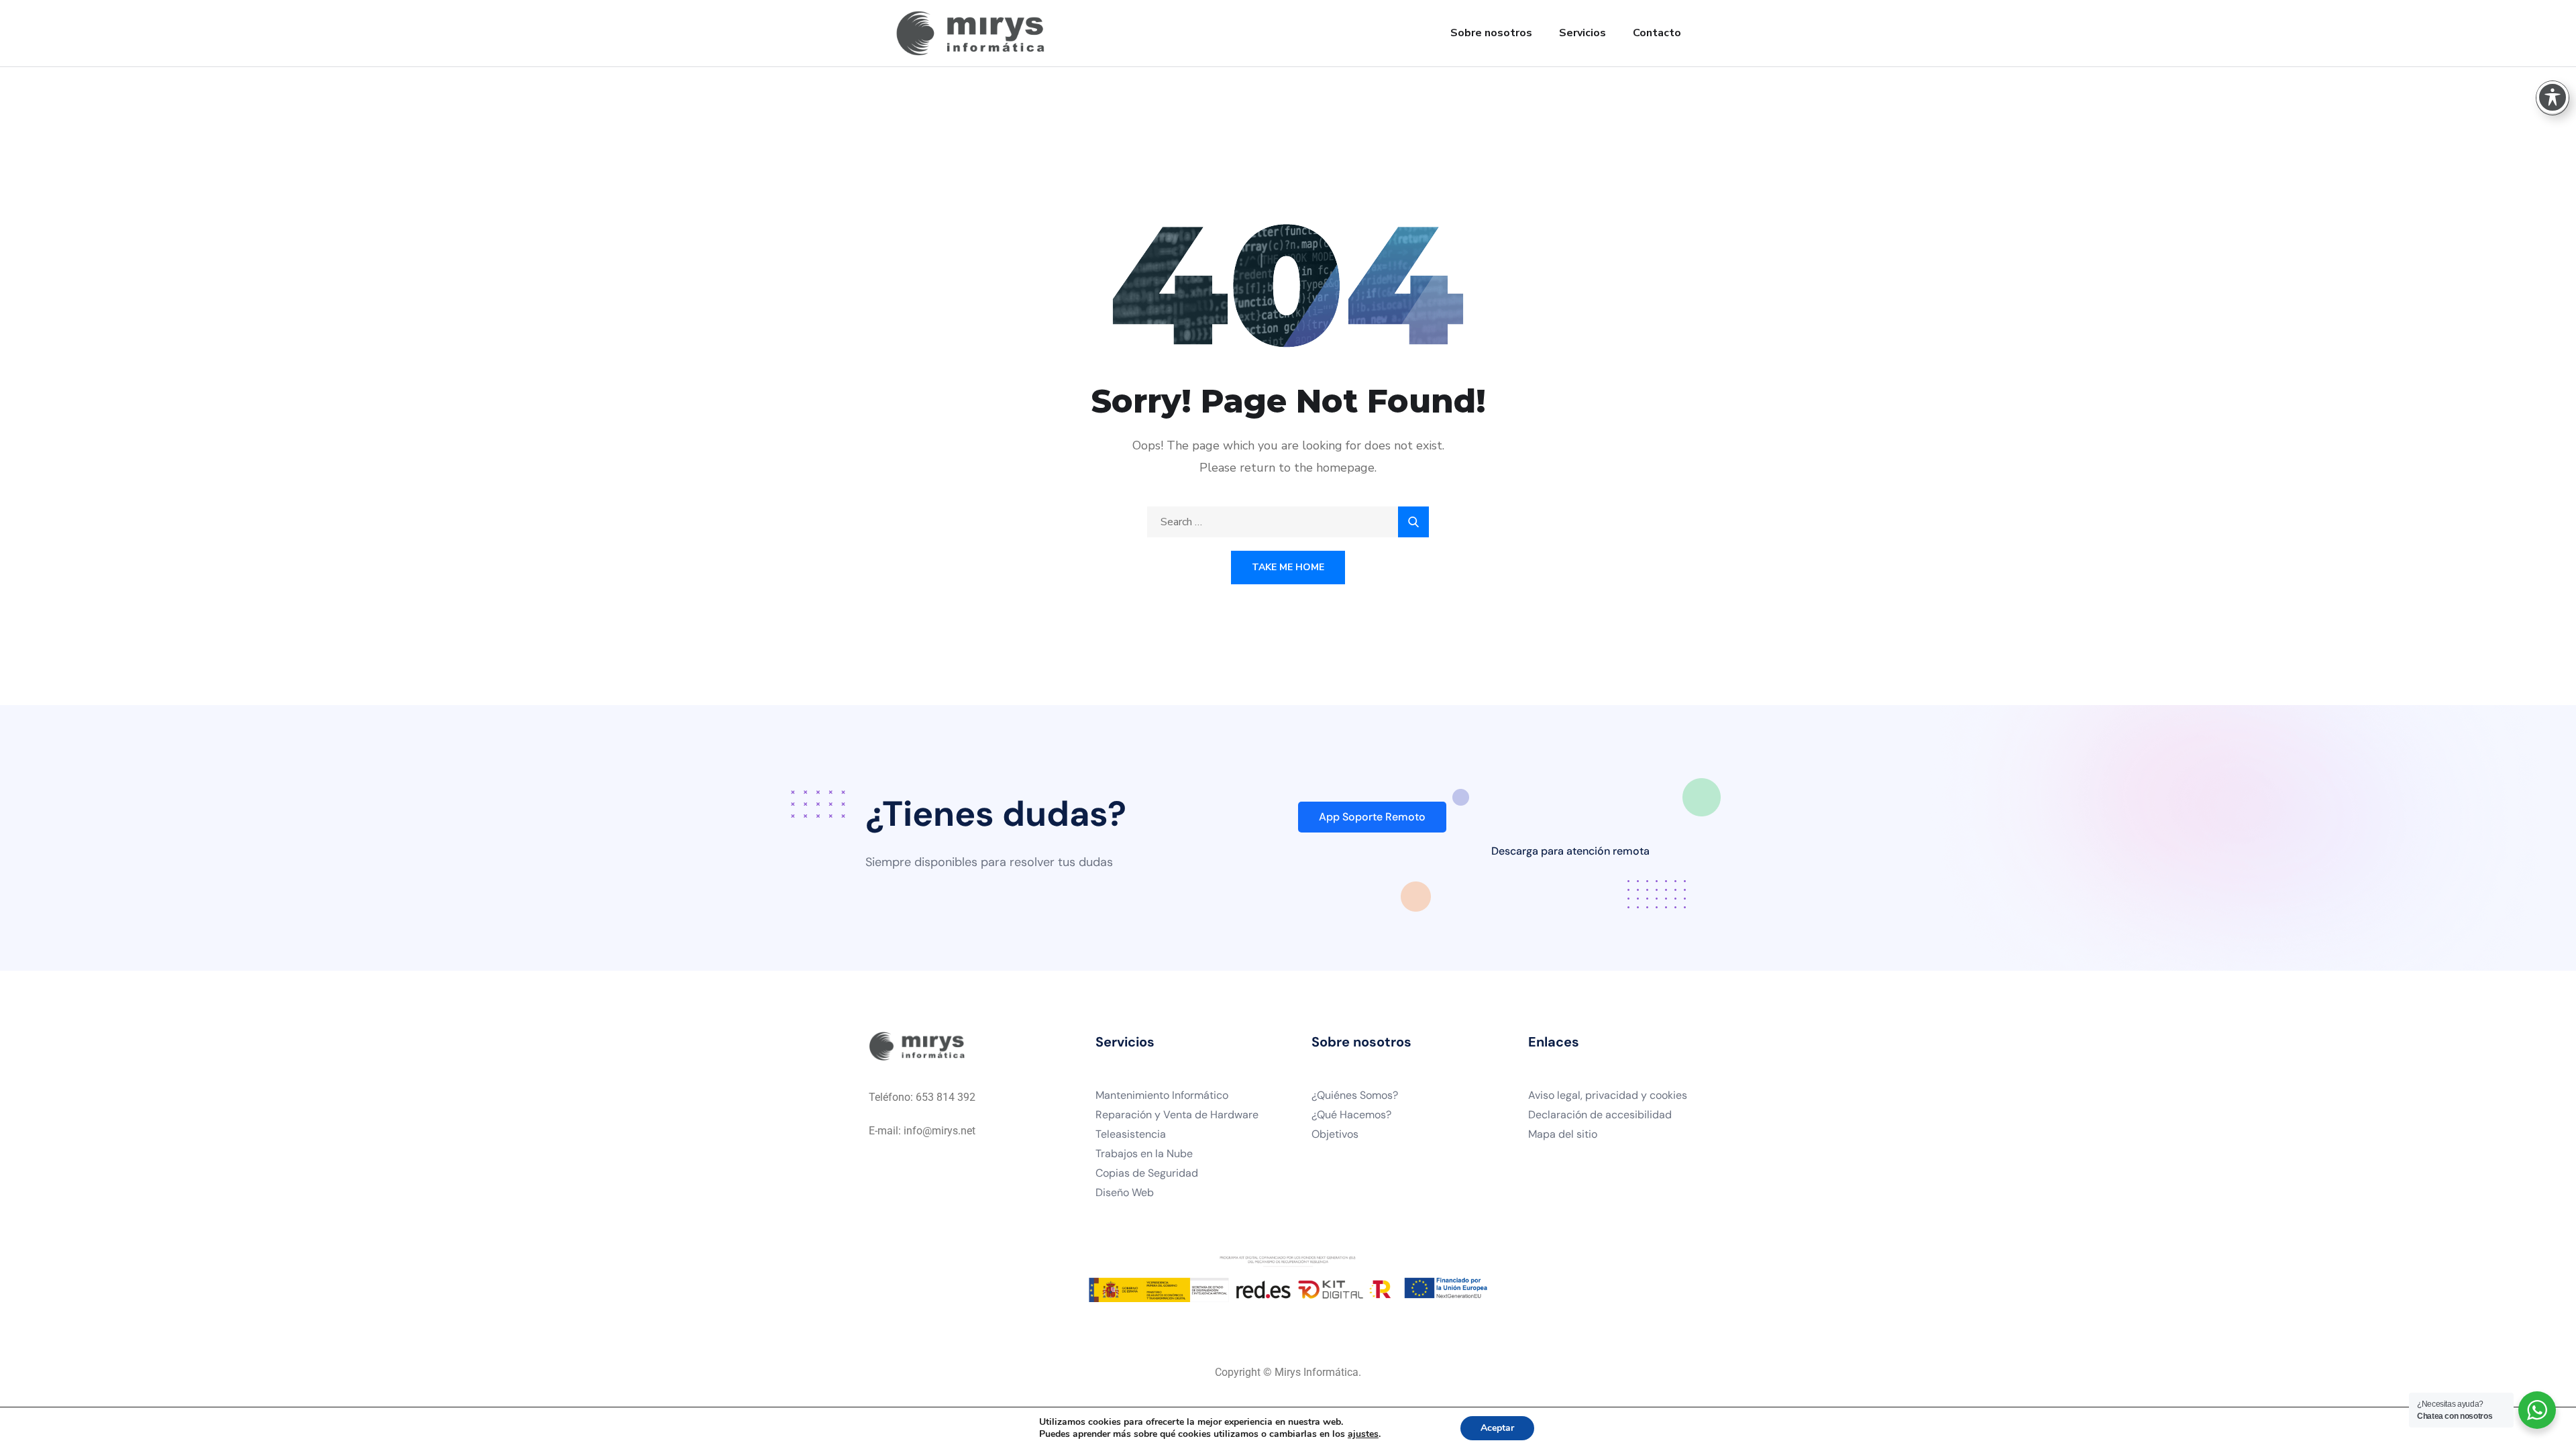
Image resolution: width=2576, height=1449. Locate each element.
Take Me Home (1288, 567)
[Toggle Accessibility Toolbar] (2553, 97)
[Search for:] (1288, 522)
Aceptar (1497, 1428)
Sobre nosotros (1491, 33)
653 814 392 (946, 1097)
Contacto (1657, 33)
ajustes (1363, 1434)
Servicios (1582, 33)
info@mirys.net (940, 1131)
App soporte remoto (1372, 817)
